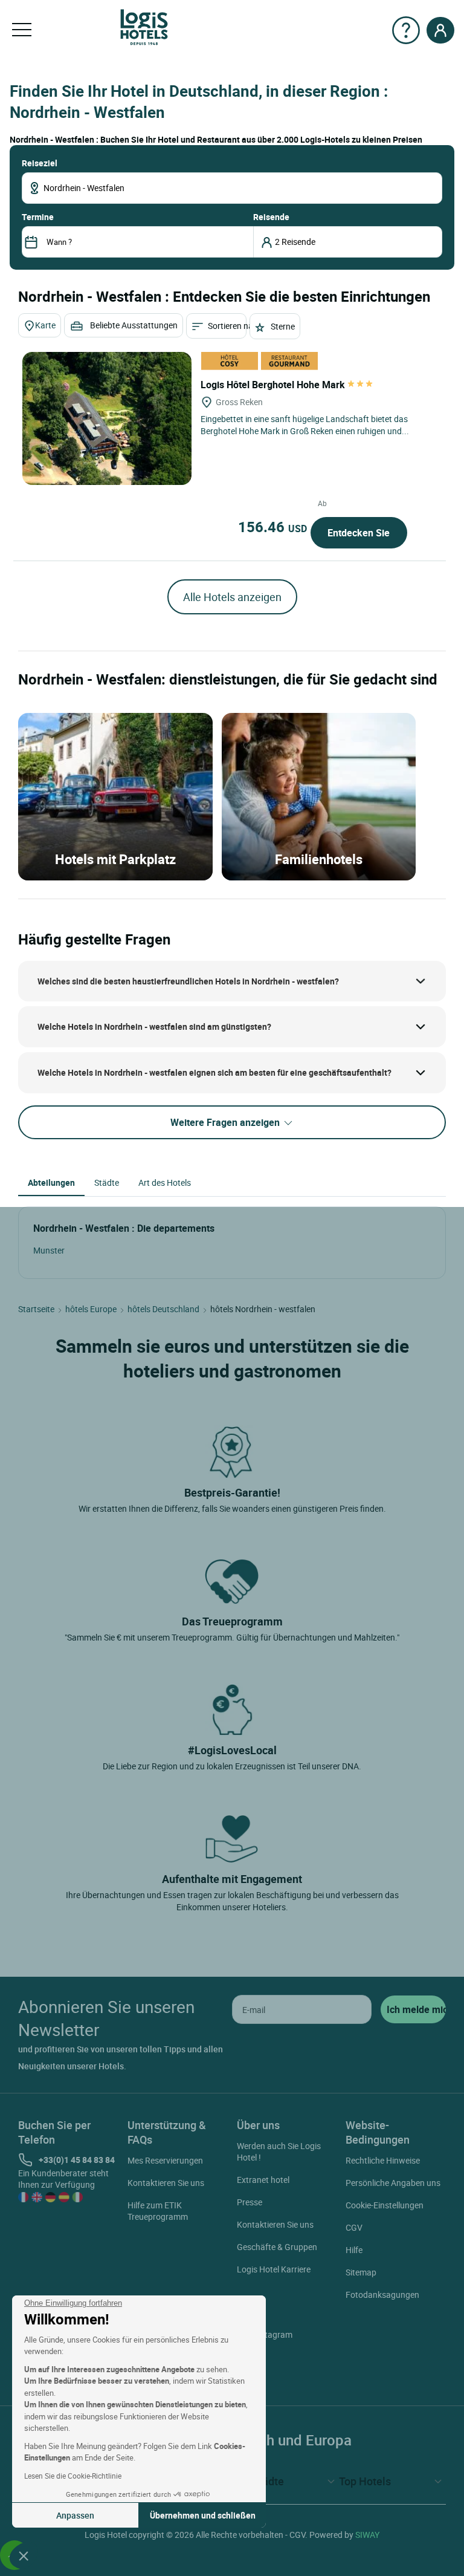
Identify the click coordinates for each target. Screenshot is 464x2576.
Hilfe (354, 2250)
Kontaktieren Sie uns (166, 2183)
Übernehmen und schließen (203, 2515)
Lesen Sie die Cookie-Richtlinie (73, 2476)
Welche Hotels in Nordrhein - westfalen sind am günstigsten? (154, 1026)
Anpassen (75, 2515)
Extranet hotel (263, 2180)
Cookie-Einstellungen (385, 2205)
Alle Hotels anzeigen (232, 597)
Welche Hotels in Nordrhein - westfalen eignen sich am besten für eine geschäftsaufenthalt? (214, 1072)
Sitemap (361, 2272)
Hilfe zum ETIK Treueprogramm (158, 2211)
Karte (45, 325)
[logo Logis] (144, 26)
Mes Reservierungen (165, 2160)
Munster (49, 1250)
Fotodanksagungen (382, 2295)
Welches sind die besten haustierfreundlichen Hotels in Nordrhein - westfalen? (188, 981)
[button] (24, 2555)
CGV (354, 2227)
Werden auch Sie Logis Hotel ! (279, 2152)
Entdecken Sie (359, 533)
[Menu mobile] (22, 30)
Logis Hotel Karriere (274, 2269)
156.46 (272, 527)
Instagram (273, 2334)
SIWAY (367, 2535)
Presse (250, 2202)
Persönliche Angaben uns (393, 2183)
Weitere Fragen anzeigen (226, 1122)
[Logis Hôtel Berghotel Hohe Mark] (107, 418)
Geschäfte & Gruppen (277, 2247)
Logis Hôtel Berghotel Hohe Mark (274, 385)
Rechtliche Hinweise (383, 2160)
